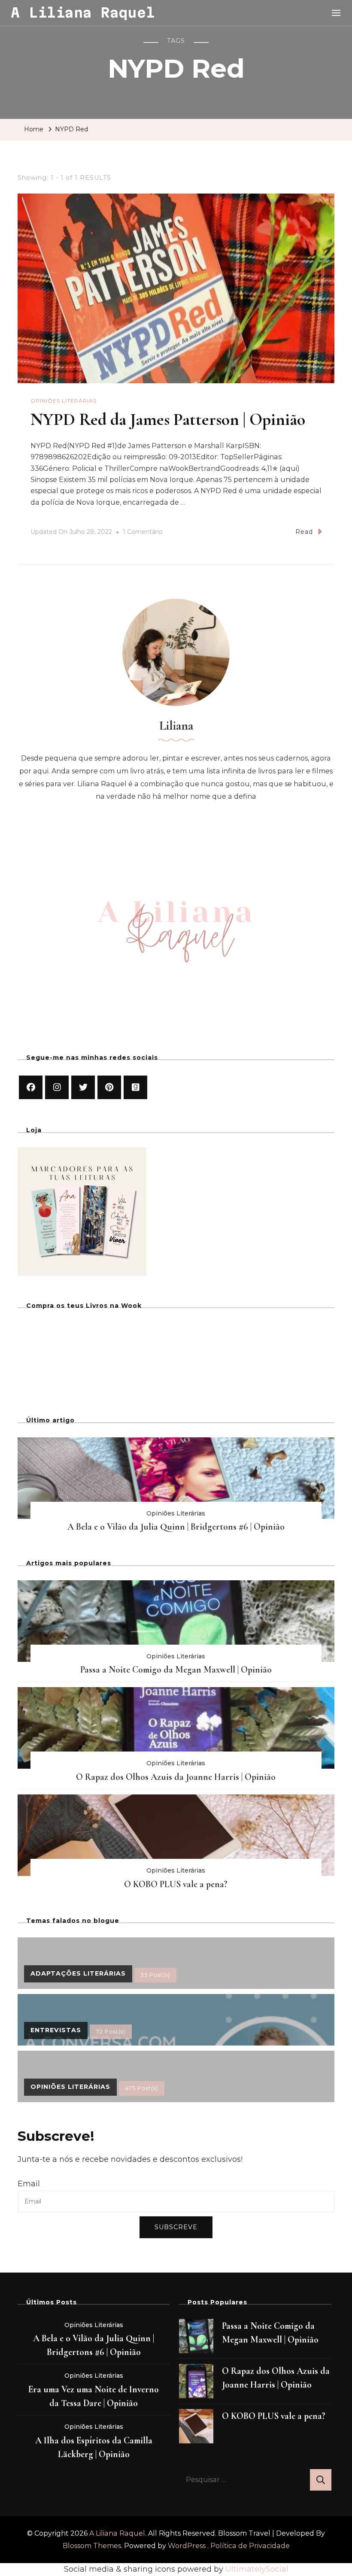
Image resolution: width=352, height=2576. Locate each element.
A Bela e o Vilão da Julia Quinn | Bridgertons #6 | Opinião (176, 1527)
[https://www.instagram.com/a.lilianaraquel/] (57, 1087)
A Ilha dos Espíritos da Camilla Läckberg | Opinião (94, 2447)
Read (304, 532)
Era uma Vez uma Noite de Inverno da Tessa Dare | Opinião (94, 2396)
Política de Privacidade (250, 2546)
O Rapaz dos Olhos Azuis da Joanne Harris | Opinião (176, 1777)
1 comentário (143, 533)
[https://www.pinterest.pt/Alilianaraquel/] (109, 1087)
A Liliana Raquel (83, 12)
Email (29, 2184)
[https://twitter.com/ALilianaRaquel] (83, 1087)
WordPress (187, 2546)
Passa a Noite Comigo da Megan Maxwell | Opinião (176, 1670)
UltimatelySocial (257, 2569)
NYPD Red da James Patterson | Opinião (168, 419)
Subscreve (176, 2227)
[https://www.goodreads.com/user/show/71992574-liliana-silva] (135, 1087)
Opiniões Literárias (64, 401)
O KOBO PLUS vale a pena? (176, 1884)
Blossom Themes (92, 2546)
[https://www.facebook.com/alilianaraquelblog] (31, 1087)
